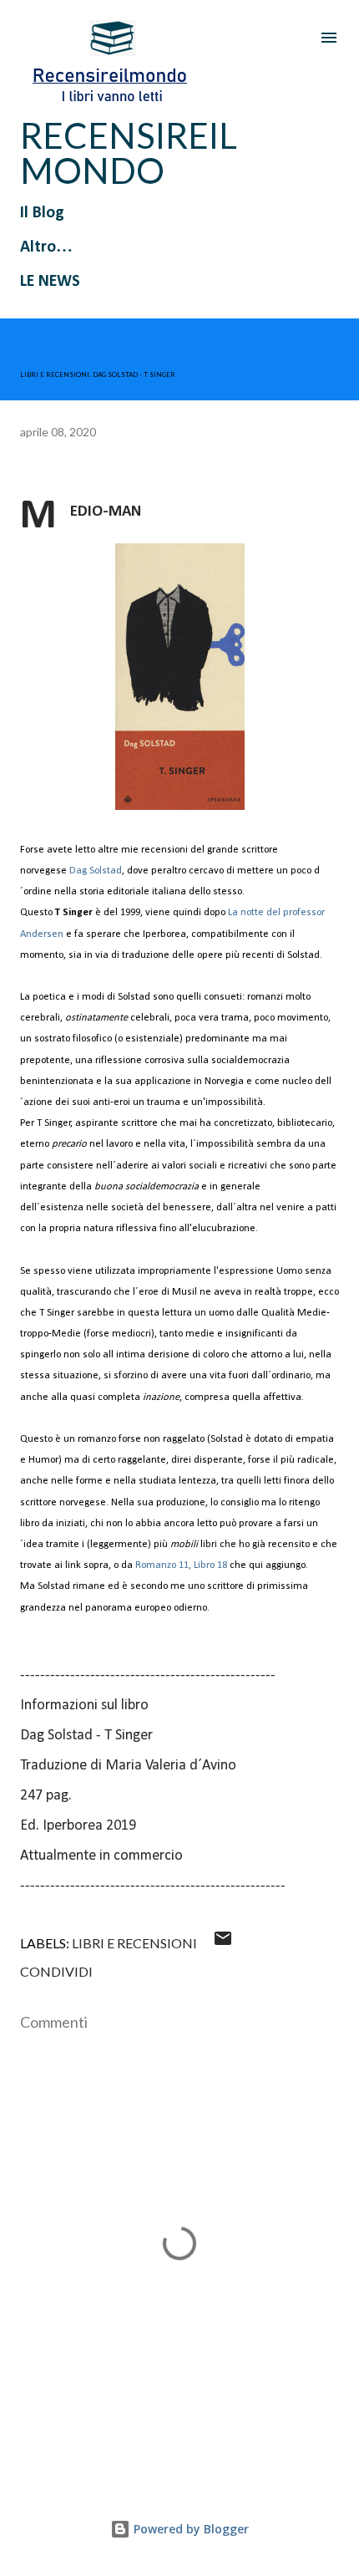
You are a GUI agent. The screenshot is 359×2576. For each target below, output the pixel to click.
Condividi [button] (56, 1971)
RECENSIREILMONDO (129, 153)
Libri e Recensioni (134, 1943)
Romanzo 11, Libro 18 (181, 1565)
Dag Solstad (96, 871)
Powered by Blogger (190, 2529)
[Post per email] (223, 1943)
